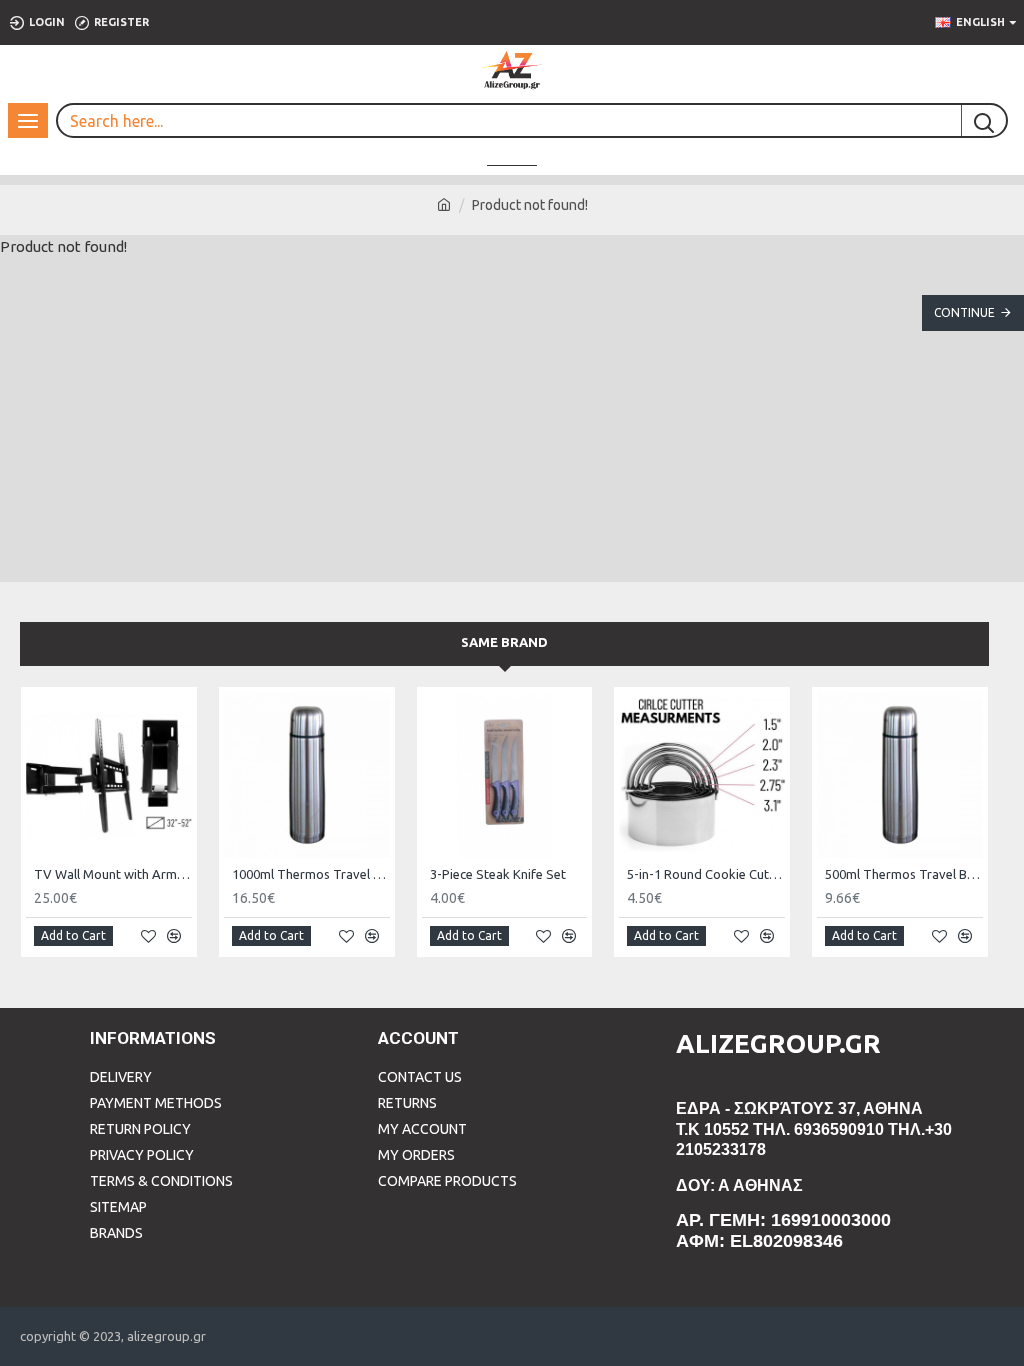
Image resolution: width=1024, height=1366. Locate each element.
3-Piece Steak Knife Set (498, 874)
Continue (964, 312)
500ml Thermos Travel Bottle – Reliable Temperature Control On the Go (904, 874)
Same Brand (504, 642)
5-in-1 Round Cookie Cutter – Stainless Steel (706, 874)
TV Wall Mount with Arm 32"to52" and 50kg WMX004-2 (113, 874)
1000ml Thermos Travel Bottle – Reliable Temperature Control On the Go (311, 874)
